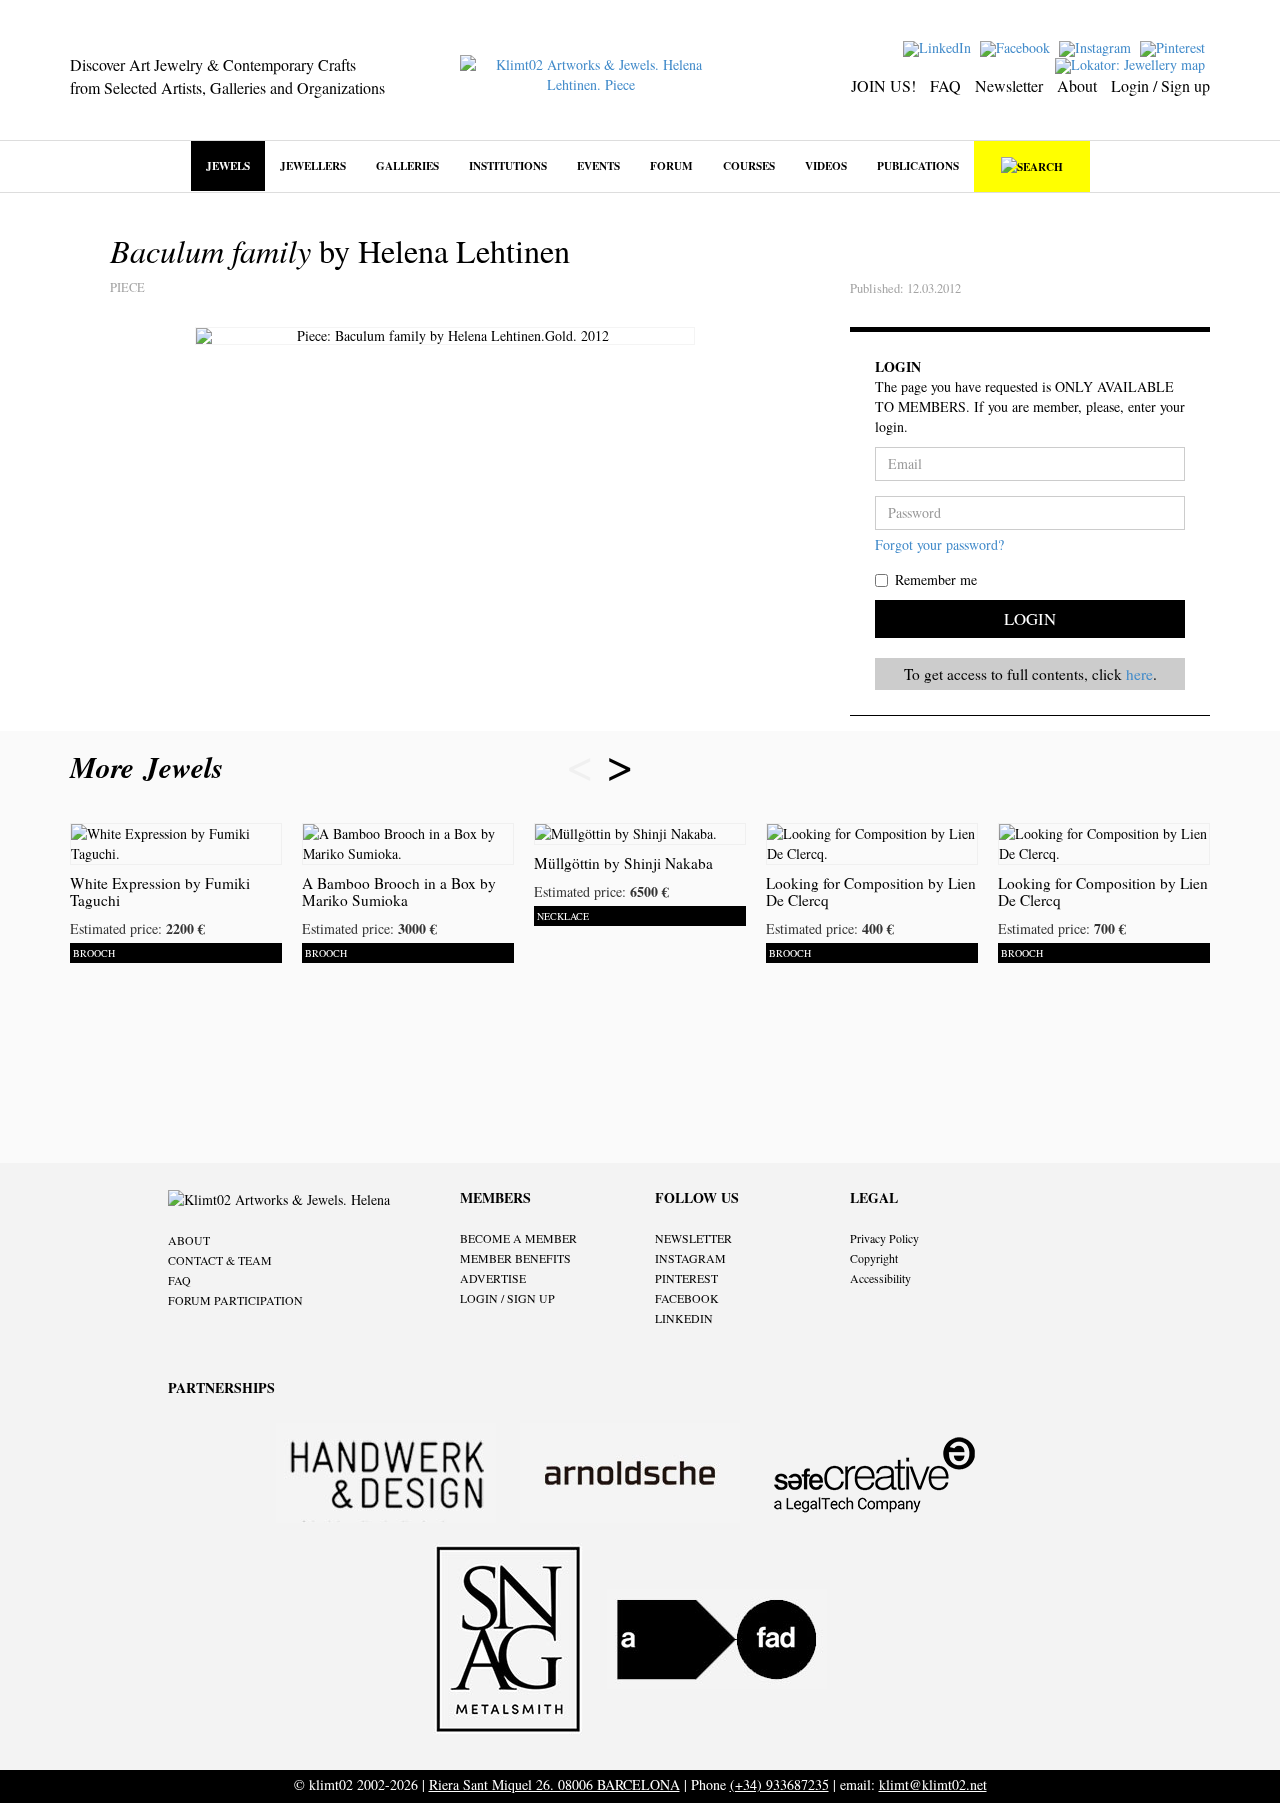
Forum (671, 165)
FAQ (945, 85)
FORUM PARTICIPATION (235, 1300)
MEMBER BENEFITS (515, 1258)
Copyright (874, 1258)
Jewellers (313, 165)
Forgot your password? (939, 544)
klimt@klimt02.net (933, 1784)
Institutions (508, 165)
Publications (918, 165)
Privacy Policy (884, 1238)
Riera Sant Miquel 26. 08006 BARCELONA (554, 1784)
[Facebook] (1017, 46)
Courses (749, 165)
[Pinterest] (1175, 46)
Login (1030, 618)
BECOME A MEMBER (518, 1238)
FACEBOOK (687, 1298)
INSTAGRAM (690, 1258)
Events (598, 165)
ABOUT (189, 1240)
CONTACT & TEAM (220, 1260)
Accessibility (880, 1278)
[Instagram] (1097, 46)
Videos (826, 165)
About (1077, 85)
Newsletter (1009, 85)
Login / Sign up (1160, 85)
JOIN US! (883, 85)
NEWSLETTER (693, 1238)
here (1139, 674)
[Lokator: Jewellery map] (1132, 63)
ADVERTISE (493, 1278)
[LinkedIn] (939, 46)
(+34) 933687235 (779, 1784)
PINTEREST (686, 1278)
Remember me (936, 579)
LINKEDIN (684, 1318)
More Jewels (151, 767)
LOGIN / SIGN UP (507, 1298)
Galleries (407, 165)
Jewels (228, 165)
